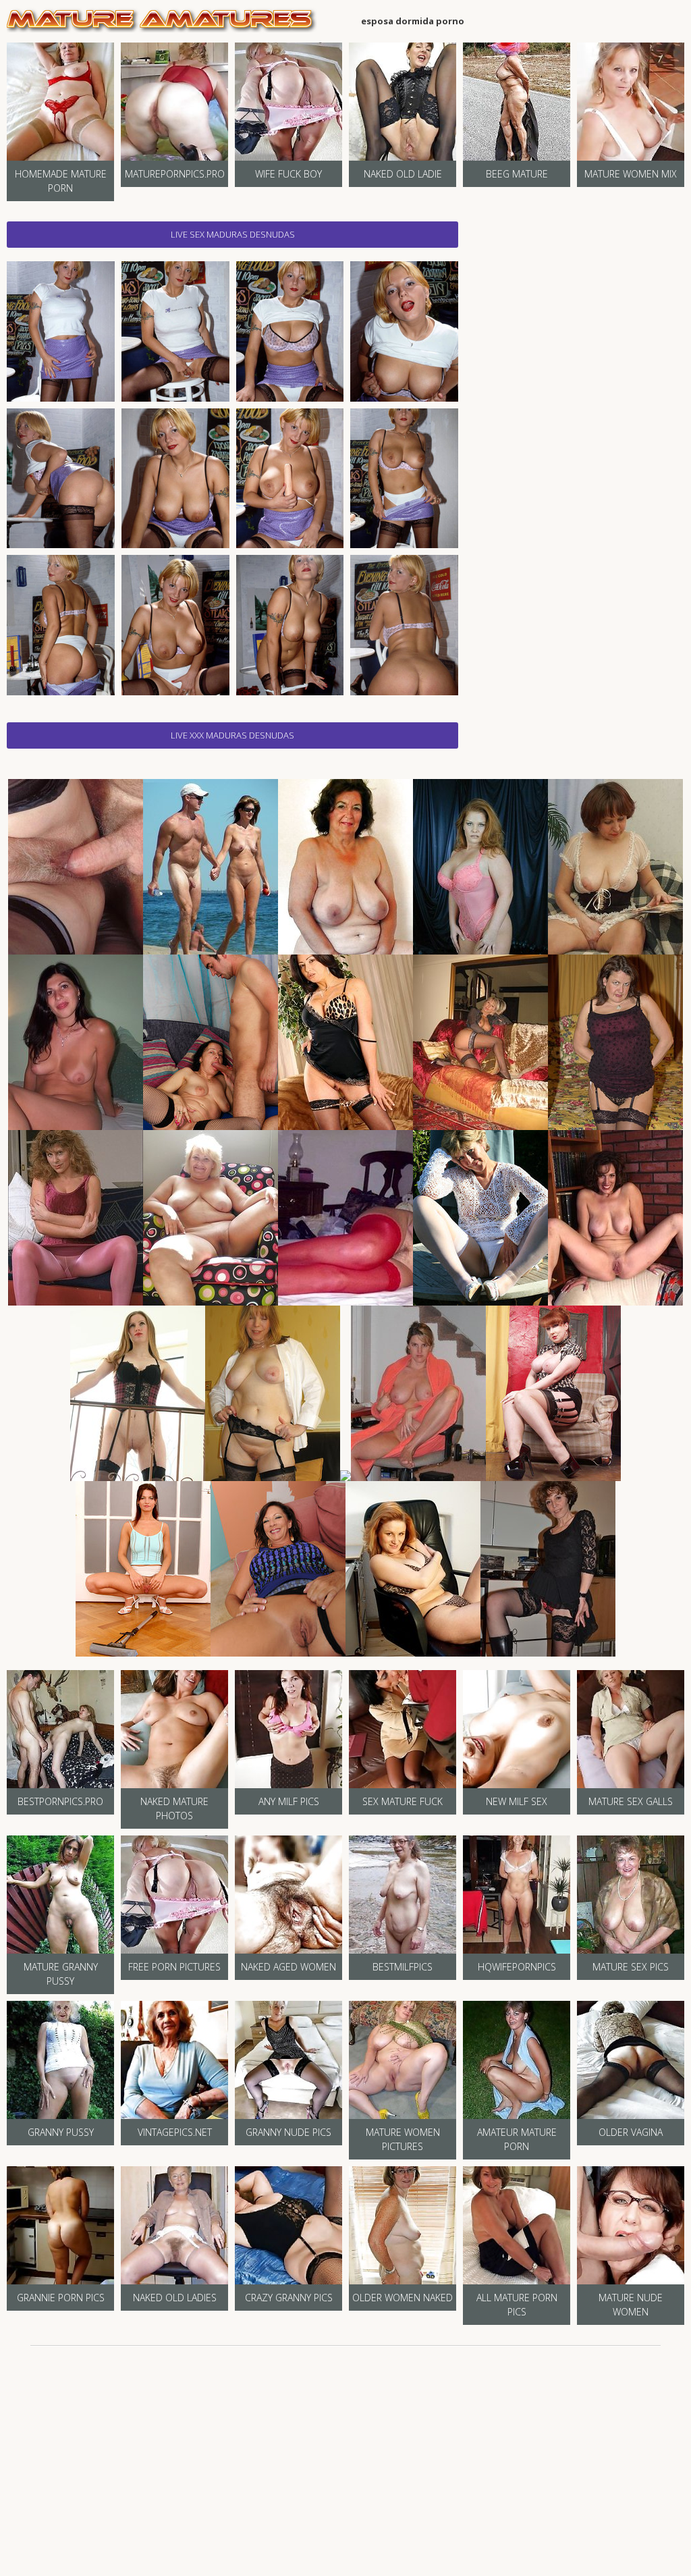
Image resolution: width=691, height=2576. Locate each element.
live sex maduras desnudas (233, 234)
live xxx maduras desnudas (232, 735)
